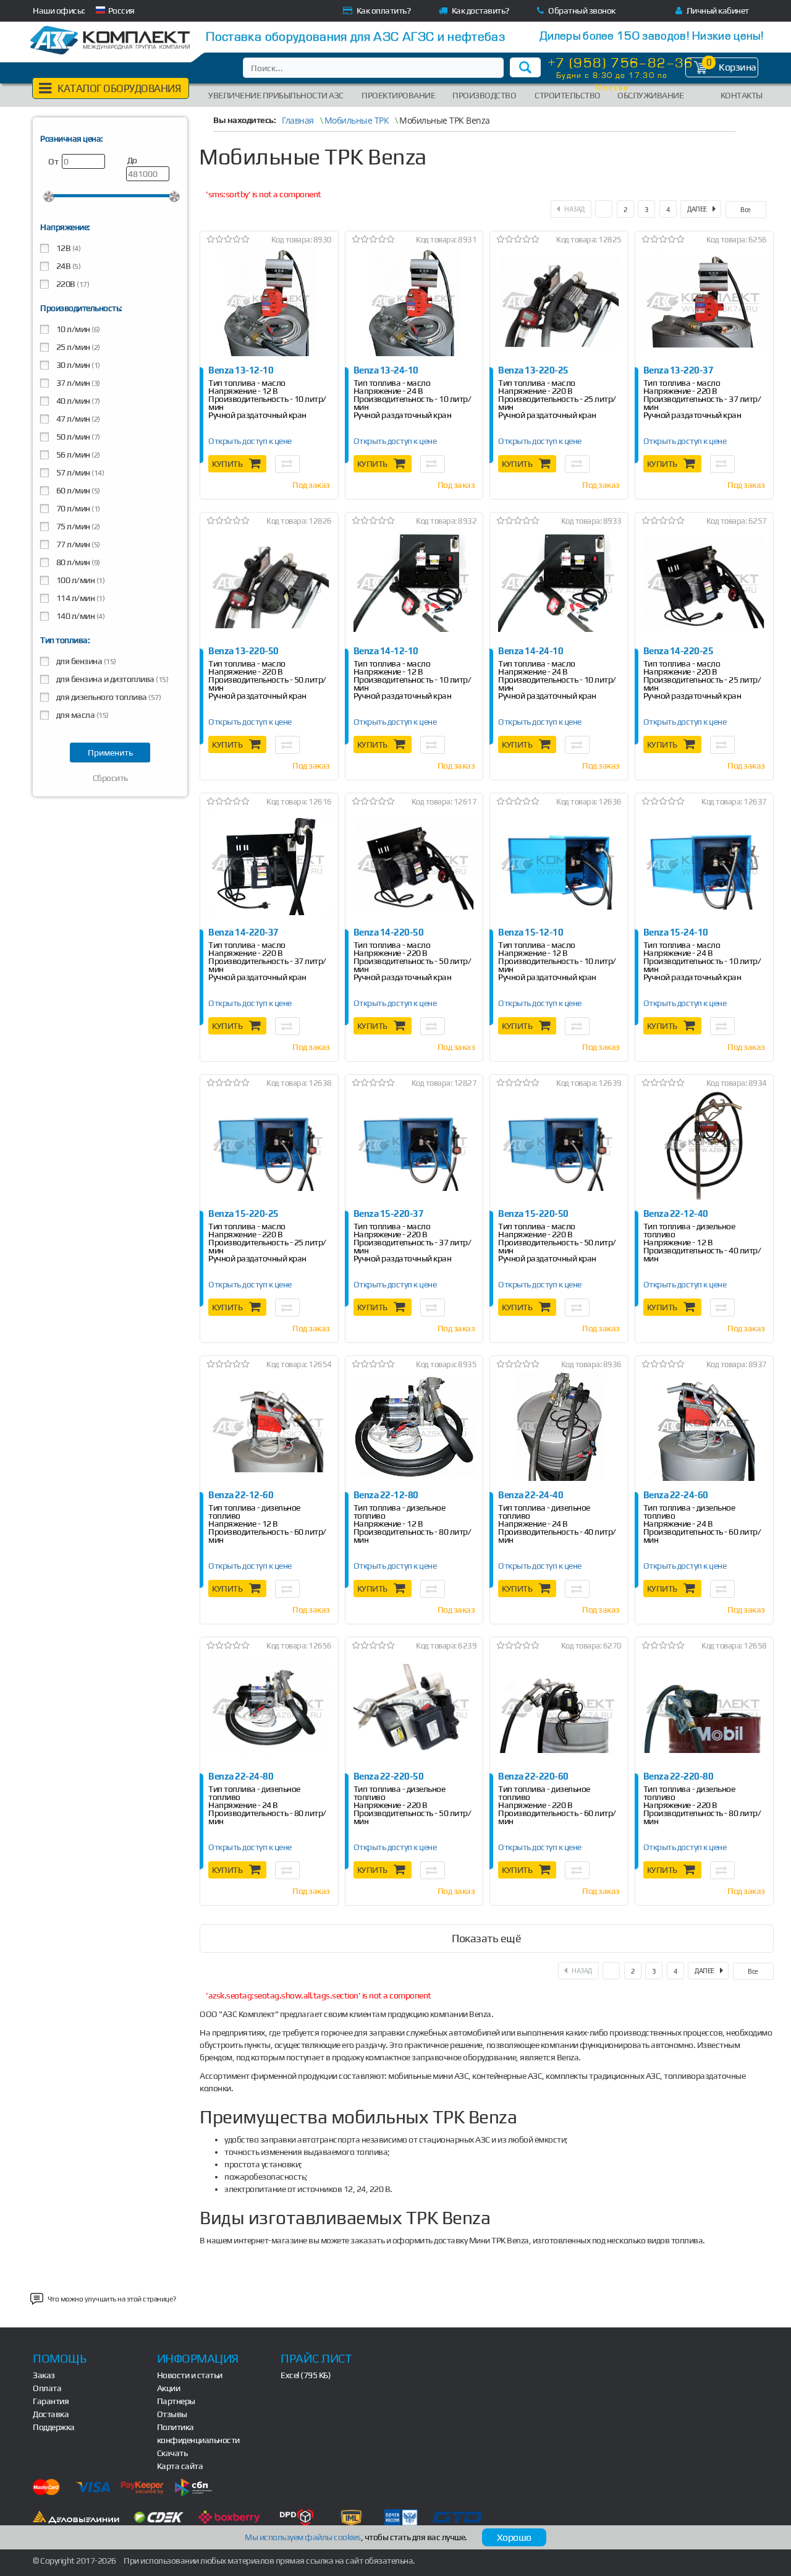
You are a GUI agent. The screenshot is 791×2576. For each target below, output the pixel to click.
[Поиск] (525, 67)
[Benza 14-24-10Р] (559, 583)
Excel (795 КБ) (306, 2375)
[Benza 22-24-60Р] (704, 1426)
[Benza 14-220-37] (269, 864)
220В (72, 284)
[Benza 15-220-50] (559, 1145)
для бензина (85, 661)
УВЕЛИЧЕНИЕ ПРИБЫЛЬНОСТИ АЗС (276, 95)
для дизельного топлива (108, 697)
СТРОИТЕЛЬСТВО (568, 95)
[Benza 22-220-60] (559, 1708)
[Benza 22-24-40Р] (559, 1426)
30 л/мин (77, 365)
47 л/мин (77, 419)
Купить (227, 464)
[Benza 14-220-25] (704, 583)
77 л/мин (77, 544)
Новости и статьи (190, 2375)
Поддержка (54, 2427)
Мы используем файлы (303, 2537)
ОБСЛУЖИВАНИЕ (650, 95)
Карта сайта (180, 2466)
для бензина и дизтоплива (111, 679)
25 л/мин (77, 347)
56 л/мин (77, 454)
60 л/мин (77, 490)
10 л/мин (77, 329)
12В (67, 248)
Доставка (51, 2414)
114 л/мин (79, 598)
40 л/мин (77, 401)
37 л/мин (77, 383)
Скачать (172, 2453)
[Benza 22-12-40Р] (704, 1145)
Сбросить (110, 778)
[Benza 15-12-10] (559, 864)
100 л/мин (79, 580)
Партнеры (176, 2401)
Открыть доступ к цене (250, 441)
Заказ (44, 2375)
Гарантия (51, 2401)
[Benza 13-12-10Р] (269, 301)
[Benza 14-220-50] (414, 864)
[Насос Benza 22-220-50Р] (414, 1708)
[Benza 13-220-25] (559, 301)
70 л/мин (77, 508)
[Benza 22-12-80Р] (414, 1426)
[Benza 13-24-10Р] (414, 301)
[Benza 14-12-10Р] (414, 583)
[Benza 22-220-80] (704, 1708)
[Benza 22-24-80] (269, 1708)
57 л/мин (79, 472)
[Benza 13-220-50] (269, 583)
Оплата (47, 2388)
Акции (169, 2388)
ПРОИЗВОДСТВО (484, 95)
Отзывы (172, 2414)
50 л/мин (77, 437)
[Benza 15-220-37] (414, 1145)
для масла (82, 715)
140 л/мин (79, 616)
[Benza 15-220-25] (269, 1145)
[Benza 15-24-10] (704, 864)
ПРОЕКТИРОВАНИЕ (398, 95)
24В (67, 266)
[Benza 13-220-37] (704, 301)
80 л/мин (77, 562)
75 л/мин (77, 526)
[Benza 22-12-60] (269, 1426)
